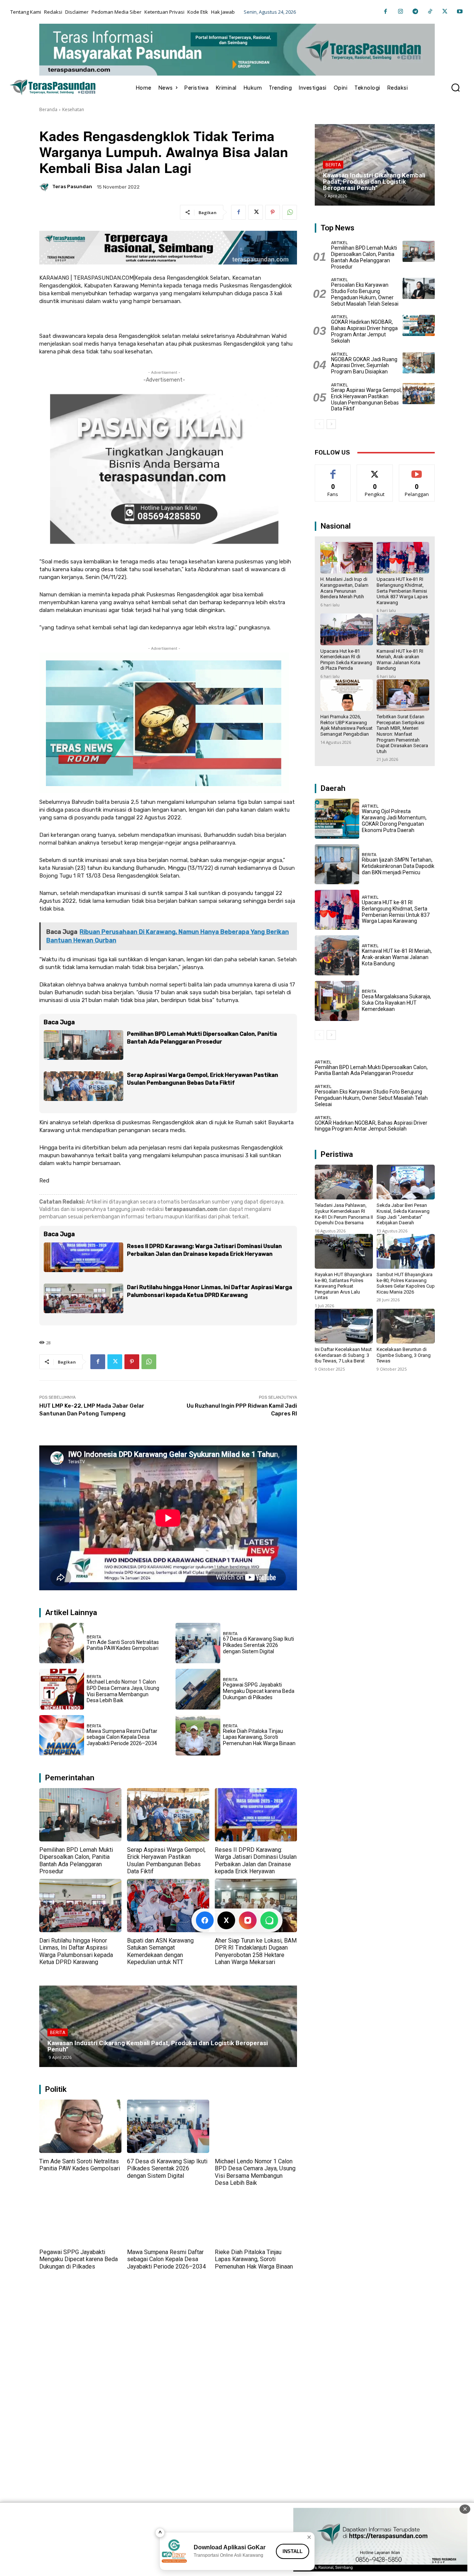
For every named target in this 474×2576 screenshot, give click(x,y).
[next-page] (331, 424)
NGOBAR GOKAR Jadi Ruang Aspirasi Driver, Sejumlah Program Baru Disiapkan (364, 366)
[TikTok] (430, 12)
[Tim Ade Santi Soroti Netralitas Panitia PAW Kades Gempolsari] (62, 1643)
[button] (455, 87)
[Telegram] (415, 12)
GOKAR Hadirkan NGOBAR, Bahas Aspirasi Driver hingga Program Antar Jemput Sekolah (364, 331)
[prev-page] (319, 424)
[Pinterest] (273, 212)
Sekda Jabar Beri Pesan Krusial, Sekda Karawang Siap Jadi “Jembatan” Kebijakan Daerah (403, 1214)
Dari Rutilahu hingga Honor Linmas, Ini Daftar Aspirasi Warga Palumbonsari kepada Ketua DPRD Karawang (76, 1951)
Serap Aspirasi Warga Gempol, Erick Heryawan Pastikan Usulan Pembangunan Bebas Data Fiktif (166, 1861)
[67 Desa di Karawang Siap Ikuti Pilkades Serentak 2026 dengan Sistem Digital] (198, 1643)
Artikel (339, 243)
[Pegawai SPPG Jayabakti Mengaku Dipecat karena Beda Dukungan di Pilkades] (198, 1689)
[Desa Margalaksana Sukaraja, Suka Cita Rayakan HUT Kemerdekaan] (337, 1001)
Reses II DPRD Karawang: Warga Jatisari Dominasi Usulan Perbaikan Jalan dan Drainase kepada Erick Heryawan (256, 1861)
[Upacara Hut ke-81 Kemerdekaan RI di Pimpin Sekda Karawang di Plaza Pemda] (347, 629)
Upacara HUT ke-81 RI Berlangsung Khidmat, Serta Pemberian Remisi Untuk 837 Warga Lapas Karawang (402, 591)
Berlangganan (417, 470)
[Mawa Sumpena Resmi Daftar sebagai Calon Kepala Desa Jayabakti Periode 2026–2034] (62, 1735)
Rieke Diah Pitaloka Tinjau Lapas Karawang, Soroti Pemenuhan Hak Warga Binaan (259, 1737)
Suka (333, 470)
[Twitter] (445, 12)
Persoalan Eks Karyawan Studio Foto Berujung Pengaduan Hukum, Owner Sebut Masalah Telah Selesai (365, 294)
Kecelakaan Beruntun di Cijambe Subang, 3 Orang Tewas (404, 1355)
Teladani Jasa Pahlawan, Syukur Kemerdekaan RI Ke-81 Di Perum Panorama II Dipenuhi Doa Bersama (344, 1214)
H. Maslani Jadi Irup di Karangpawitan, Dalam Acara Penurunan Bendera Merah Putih (344, 588)
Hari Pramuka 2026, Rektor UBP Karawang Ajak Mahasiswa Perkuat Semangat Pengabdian (346, 725)
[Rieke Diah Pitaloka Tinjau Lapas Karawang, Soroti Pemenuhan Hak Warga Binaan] (198, 1735)
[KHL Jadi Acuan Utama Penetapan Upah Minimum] (168, 2026)
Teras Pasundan (72, 187)
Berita (94, 1637)
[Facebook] (385, 12)
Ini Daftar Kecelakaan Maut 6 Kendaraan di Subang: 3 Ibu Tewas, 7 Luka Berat (343, 1355)
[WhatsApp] (290, 212)
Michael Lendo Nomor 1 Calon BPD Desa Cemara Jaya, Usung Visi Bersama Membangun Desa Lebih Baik (123, 1691)
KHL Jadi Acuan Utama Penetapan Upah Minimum (120, 2049)
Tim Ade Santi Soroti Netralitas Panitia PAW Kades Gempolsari (123, 1645)
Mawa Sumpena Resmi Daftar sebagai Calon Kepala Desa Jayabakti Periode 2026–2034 (122, 1737)
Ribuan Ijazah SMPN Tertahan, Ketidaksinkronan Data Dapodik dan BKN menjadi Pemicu (398, 866)
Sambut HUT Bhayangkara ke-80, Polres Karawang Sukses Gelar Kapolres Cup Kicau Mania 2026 (406, 1283)
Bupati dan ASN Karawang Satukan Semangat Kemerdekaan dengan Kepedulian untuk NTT (160, 1951)
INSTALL (293, 2551)
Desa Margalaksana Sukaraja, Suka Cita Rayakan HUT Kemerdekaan (396, 1003)
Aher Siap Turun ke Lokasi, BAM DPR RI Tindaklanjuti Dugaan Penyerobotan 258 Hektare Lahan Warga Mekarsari (256, 1951)
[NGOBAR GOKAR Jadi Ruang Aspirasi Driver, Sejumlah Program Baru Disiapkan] (419, 363)
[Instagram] (400, 12)
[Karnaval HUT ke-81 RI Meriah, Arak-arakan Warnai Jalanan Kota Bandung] (403, 629)
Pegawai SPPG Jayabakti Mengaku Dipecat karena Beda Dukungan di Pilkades (259, 1691)
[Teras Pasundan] (45, 187)
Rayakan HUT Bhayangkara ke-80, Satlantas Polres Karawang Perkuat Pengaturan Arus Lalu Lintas (343, 1286)
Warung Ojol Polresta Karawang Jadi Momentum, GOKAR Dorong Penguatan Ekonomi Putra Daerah (394, 821)
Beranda (48, 109)
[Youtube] (460, 12)
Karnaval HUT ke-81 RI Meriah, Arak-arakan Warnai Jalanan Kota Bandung (400, 660)
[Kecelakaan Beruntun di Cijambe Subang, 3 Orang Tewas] (406, 1326)
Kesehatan (73, 109)
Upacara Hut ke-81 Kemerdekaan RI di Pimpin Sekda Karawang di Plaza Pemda (346, 660)
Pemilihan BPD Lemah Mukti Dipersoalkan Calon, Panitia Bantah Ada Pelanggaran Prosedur (76, 1861)
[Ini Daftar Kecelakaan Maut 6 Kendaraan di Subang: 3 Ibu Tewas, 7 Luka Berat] (344, 1326)
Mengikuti (375, 470)
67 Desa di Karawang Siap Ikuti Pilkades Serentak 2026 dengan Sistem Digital (258, 1645)
